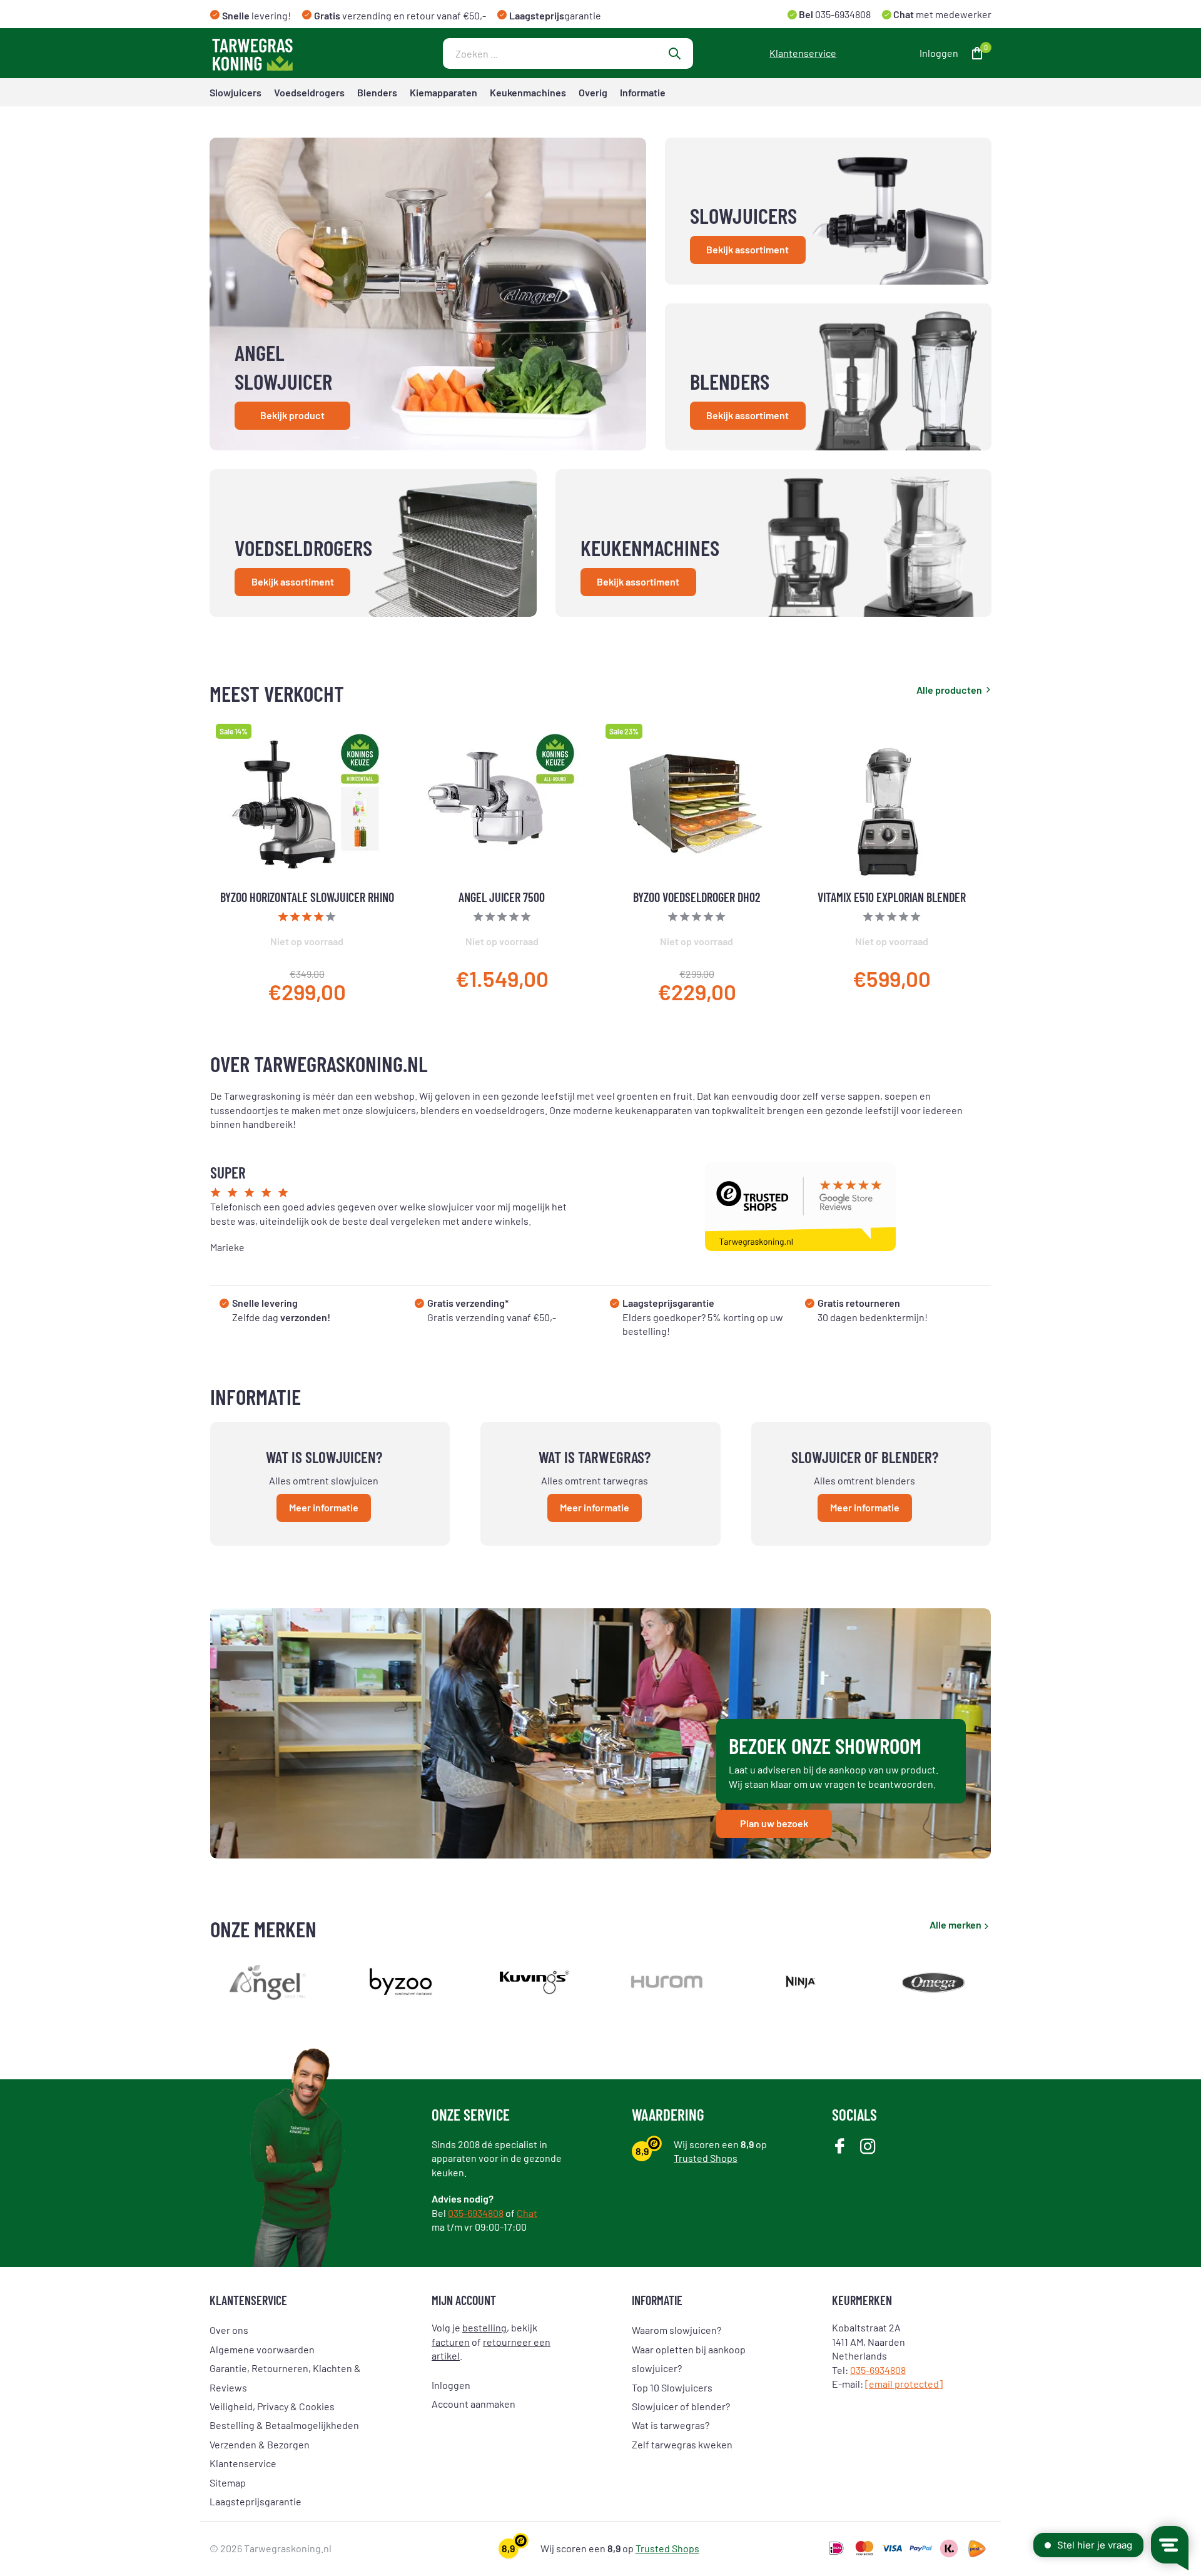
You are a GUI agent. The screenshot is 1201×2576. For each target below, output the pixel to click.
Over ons (229, 2330)
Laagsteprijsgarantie (256, 2501)
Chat (527, 2213)
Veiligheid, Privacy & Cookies (272, 2406)
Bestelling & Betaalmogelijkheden (284, 2425)
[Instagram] (868, 2147)
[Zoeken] (674, 53)
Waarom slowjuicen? (677, 2330)
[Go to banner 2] (829, 211)
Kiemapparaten (443, 92)
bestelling (484, 2327)
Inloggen (451, 2385)
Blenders (377, 92)
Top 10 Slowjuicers (672, 2387)
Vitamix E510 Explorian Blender (892, 897)
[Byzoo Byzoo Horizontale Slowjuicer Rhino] (307, 804)
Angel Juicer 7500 (502, 897)
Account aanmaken (474, 2404)
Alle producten (949, 690)
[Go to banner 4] (373, 543)
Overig (593, 92)
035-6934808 (842, 14)
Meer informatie (324, 1507)
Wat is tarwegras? (671, 2425)
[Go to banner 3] (829, 377)
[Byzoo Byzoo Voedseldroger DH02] (697, 804)
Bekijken (367, 980)
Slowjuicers (236, 92)
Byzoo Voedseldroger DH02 (697, 897)
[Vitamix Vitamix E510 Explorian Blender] (892, 804)
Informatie (643, 92)
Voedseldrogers (309, 92)
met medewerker (941, 14)
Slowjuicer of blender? (681, 2406)
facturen (451, 2342)
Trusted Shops (706, 2158)
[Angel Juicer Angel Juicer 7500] (502, 804)
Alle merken (955, 1924)
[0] (974, 53)
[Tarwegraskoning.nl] (288, 53)
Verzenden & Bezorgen (260, 2444)
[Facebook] (840, 2147)
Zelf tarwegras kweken (682, 2444)
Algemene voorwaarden (262, 2349)
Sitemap (228, 2482)
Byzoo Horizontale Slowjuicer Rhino (307, 897)
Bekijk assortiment (747, 249)
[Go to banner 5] (774, 543)
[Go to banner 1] (428, 294)
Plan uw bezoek (774, 1823)
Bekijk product (292, 415)
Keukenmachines (528, 92)
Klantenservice (803, 53)
